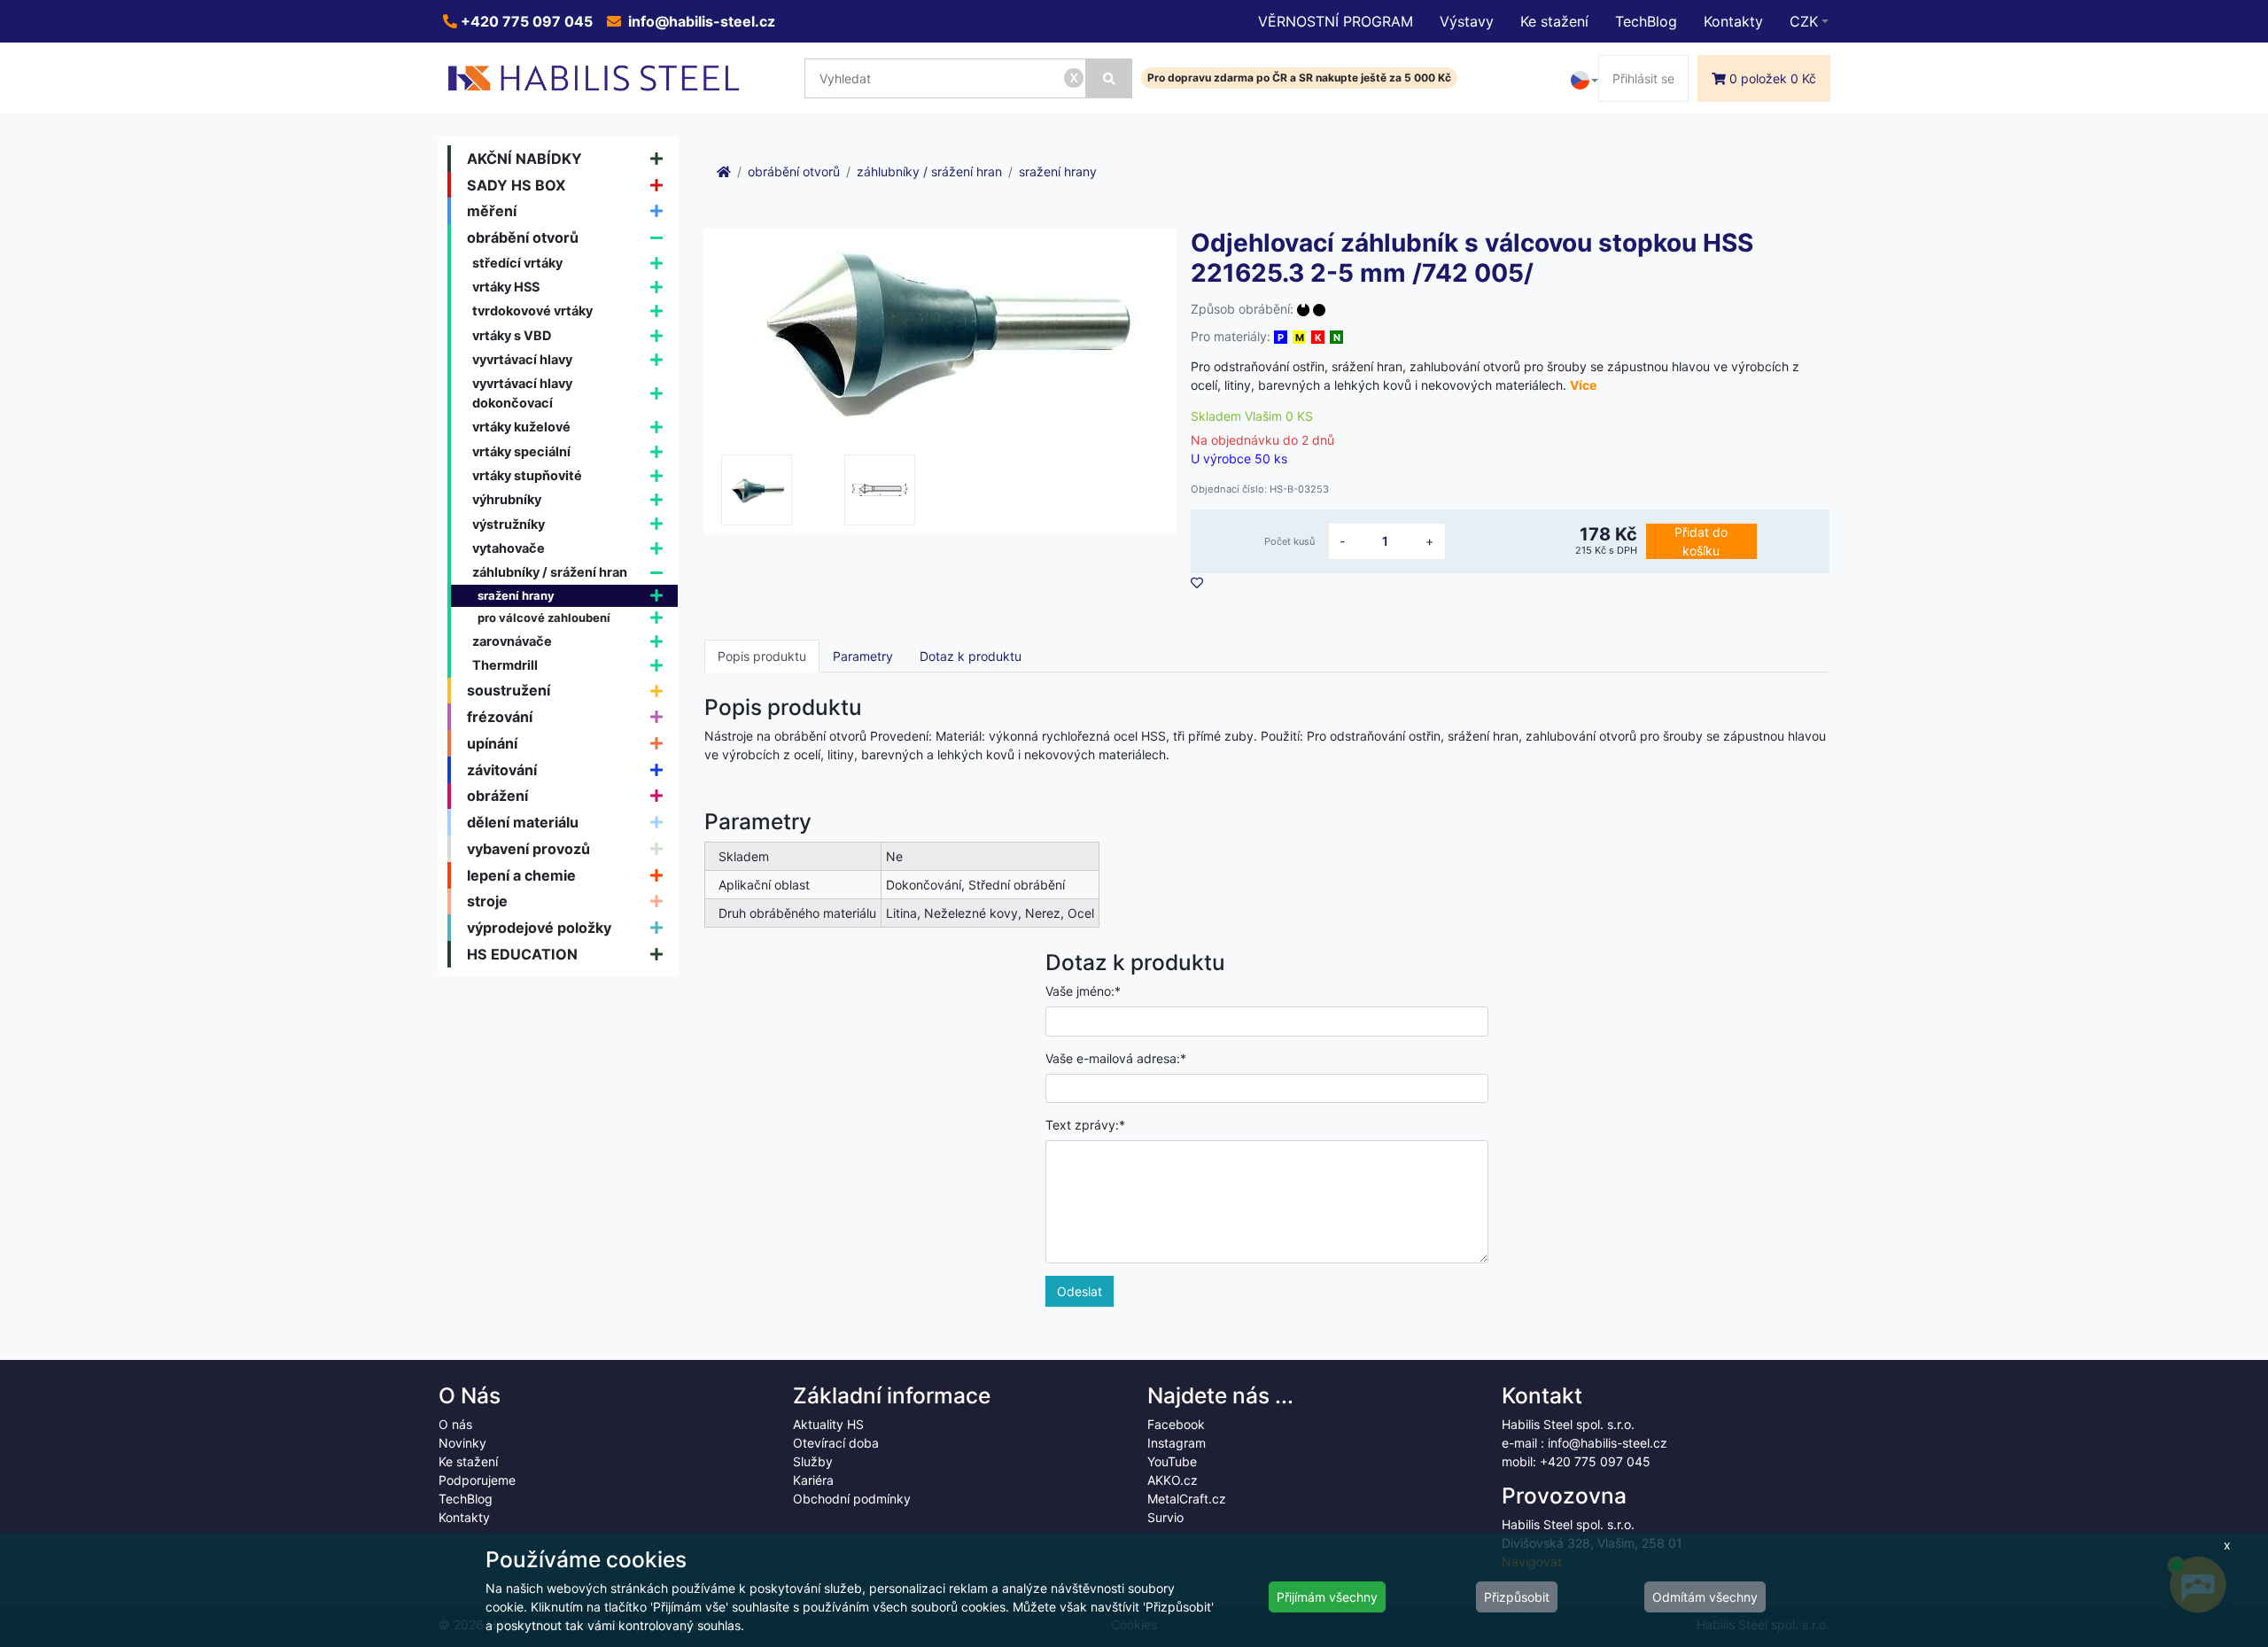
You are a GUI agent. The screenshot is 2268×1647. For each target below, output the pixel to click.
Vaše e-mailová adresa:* (1116, 1058)
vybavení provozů (528, 849)
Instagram (1177, 1443)
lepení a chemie (521, 875)
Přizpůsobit (1517, 1597)
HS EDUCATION (522, 954)
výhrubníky (507, 499)
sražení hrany (516, 595)
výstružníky (509, 524)
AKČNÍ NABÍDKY (524, 159)
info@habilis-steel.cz (700, 21)
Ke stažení (1554, 21)
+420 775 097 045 (525, 21)
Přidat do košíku (1701, 541)
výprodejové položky (539, 928)
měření (492, 211)
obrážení (497, 796)
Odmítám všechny (1705, 1597)
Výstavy (1467, 21)
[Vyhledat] (1109, 78)
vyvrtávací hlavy (522, 359)
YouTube (1172, 1461)
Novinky (462, 1443)
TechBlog (1646, 21)
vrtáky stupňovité (527, 475)
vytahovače (509, 548)
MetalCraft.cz (1187, 1499)
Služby (813, 1461)
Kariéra (813, 1480)
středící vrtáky (517, 263)
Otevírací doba (836, 1443)
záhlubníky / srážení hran (550, 572)
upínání (492, 743)
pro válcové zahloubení (544, 618)
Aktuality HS (828, 1424)
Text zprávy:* (1085, 1125)
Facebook (1176, 1424)
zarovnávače (512, 641)
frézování (500, 717)
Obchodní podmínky (852, 1499)
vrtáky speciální (521, 451)
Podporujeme (477, 1480)
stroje (487, 901)
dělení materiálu (523, 822)
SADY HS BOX (517, 185)
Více (1583, 385)
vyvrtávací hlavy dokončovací (522, 393)
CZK (1804, 21)
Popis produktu (762, 656)
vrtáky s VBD (512, 335)
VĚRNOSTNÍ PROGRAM (1336, 21)
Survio (1165, 1517)
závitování (502, 770)
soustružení (509, 690)
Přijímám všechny (1327, 1597)
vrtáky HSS (506, 287)
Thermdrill (505, 665)
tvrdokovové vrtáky (532, 311)
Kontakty (1733, 21)
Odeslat (1080, 1291)
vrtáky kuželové (521, 427)
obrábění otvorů (523, 237)
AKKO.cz (1173, 1480)
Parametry (863, 656)
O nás (455, 1424)
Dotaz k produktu (971, 656)
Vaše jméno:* (1083, 991)
